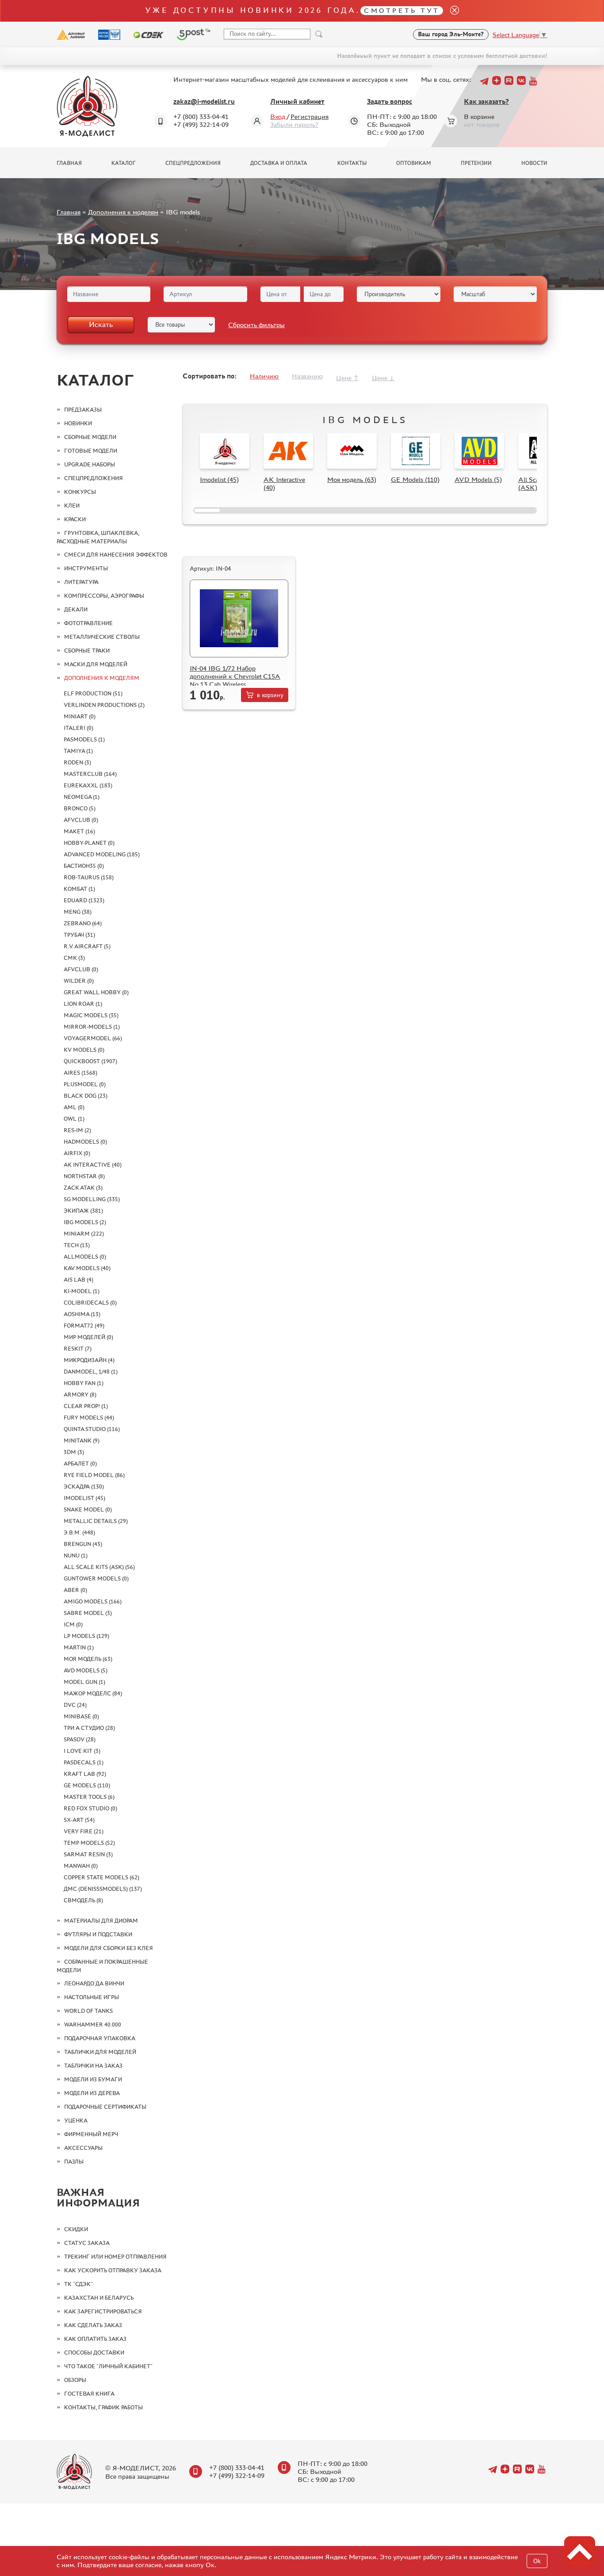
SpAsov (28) (80, 1739)
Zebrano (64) (83, 923)
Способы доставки (94, 2353)
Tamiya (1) (78, 751)
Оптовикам (414, 163)
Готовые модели (91, 451)
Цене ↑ (347, 378)
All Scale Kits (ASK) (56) (99, 1567)
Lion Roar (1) (83, 1004)
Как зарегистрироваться (103, 2311)
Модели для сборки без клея (109, 1948)
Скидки (76, 2229)
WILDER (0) (79, 981)
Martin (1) (79, 1647)
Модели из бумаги (93, 2079)
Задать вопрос (390, 101)
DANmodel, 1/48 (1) (91, 1372)
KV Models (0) (84, 1050)
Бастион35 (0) (84, 866)
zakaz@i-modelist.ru (204, 101)
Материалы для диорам (101, 1921)
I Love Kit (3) (82, 1751)
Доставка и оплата (279, 163)
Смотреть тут (402, 10)
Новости (534, 163)
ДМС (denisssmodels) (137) (103, 1889)
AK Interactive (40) (93, 1165)
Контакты (352, 163)
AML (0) (74, 1107)
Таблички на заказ (93, 2066)
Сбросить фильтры (256, 325)
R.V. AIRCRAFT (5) (87, 946)
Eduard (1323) (84, 900)
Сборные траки (87, 651)
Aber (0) (75, 1590)
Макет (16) (79, 831)
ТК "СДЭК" (78, 2284)
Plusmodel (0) (85, 1084)
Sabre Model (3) (88, 1613)
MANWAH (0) (81, 1866)
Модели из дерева (92, 2093)
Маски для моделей (96, 664)
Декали (76, 609)
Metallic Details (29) (96, 1521)
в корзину (270, 695)
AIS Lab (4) (78, 1280)
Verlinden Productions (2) (104, 705)
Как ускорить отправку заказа (113, 2270)
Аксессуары (83, 2148)
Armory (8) (80, 1395)
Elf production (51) (93, 693)
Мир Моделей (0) (88, 1337)
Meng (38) (78, 912)
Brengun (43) (83, 1544)
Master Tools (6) (89, 1797)
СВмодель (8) (83, 1900)
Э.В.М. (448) (79, 1532)
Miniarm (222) (84, 1234)
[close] (451, 11)
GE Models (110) (87, 1785)
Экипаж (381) (83, 1211)
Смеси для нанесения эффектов (116, 555)
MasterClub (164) (90, 774)
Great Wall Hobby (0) (96, 992)
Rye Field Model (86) (94, 1475)
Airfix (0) (77, 1153)
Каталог (124, 163)
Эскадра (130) (84, 1486)
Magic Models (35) (91, 1015)
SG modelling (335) (92, 1199)
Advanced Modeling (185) (102, 854)
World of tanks (88, 2011)
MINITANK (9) (82, 1441)
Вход (278, 116)
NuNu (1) (76, 1555)
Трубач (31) (79, 935)
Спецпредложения (193, 163)
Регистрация (310, 116)
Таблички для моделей (100, 2052)
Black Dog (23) (86, 1096)
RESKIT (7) (78, 1349)
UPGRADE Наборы (90, 464)
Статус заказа (87, 2243)
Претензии (476, 163)
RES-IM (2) (77, 1130)
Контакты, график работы (103, 2407)
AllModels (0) (85, 1257)
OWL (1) (74, 1119)
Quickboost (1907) (90, 1061)
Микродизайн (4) (89, 1360)
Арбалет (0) (80, 1464)
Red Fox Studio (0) (90, 1808)
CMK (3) (74, 958)
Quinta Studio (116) (92, 1429)
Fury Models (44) (89, 1418)
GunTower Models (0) (96, 1578)
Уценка (76, 2120)
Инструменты (86, 568)
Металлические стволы (102, 637)
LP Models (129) (86, 1636)
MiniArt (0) (80, 716)
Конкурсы (80, 492)
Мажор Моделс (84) (93, 1693)
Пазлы (74, 2162)
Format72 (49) (84, 1326)
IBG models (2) (85, 1222)
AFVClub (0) (81, 820)
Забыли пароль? (294, 124)
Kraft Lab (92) (85, 1774)
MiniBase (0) (81, 1716)
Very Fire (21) (84, 1831)
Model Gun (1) (84, 1682)
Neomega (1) (82, 797)
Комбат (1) (79, 889)
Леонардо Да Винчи (94, 1983)
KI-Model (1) (82, 1291)
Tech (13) (77, 1245)
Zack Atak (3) (83, 1188)
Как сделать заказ (93, 2325)
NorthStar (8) (84, 1176)
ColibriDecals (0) (90, 1303)
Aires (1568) (80, 1073)
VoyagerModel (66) (93, 1038)
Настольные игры (92, 1997)
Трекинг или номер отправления (115, 2257)
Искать (101, 324)
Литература (81, 582)
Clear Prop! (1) (86, 1406)
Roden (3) (77, 762)
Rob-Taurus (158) (89, 877)
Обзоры (75, 2380)
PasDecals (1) (84, 1762)
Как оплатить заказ (95, 2339)
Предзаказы (83, 410)
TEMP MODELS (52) (89, 1843)
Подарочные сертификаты (105, 2107)
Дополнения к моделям (123, 212)
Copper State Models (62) (101, 1877)
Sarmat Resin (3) (88, 1854)
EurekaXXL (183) (88, 785)
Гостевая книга (89, 2394)
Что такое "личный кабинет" (108, 2366)
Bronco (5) (80, 808)
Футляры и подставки (98, 1934)
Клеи (72, 506)
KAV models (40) (87, 1268)
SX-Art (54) (79, 1820)
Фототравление (88, 623)
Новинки (78, 423)
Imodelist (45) (84, 1498)
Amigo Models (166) (93, 1601)
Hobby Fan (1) (84, 1383)
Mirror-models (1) (92, 1027)
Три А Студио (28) (89, 1728)
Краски (75, 519)
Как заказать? (486, 101)
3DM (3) (74, 1452)
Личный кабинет (297, 101)
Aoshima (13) (82, 1314)
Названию (307, 376)
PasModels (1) (84, 739)
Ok (537, 2561)
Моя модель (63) (88, 1659)
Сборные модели (90, 437)
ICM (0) (73, 1624)
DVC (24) (75, 1705)
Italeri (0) (78, 728)
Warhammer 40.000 (93, 2025)
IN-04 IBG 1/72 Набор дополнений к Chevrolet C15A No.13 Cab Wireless (235, 676)
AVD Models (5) (86, 1670)
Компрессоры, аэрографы (104, 596)
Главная (69, 163)
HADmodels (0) (85, 1142)
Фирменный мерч (91, 2134)
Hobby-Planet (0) (89, 843)
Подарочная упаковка (100, 2038)
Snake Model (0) (88, 1509)
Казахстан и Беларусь (99, 2298)
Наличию (264, 376)
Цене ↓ (383, 378)
